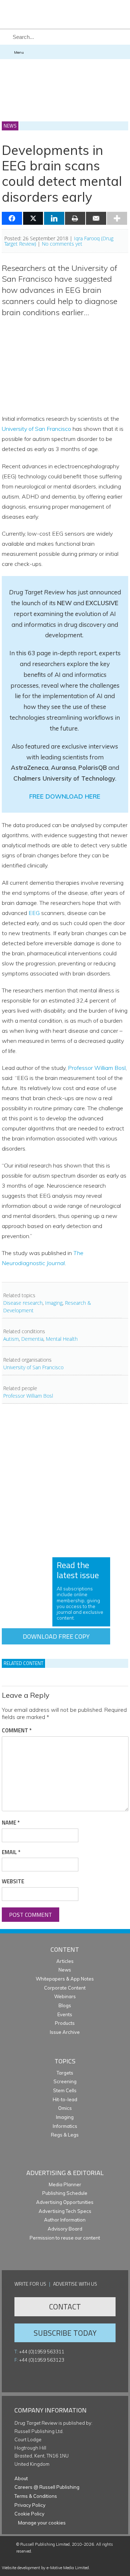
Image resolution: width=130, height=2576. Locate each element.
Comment (17, 1731)
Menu (19, 52)
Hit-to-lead (65, 2099)
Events (65, 2014)
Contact (65, 2307)
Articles (65, 1961)
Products (65, 2023)
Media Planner (65, 2184)
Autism (11, 1339)
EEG (34, 913)
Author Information (65, 2220)
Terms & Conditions (36, 2496)
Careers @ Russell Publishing (47, 2487)
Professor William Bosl (97, 1068)
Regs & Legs (65, 2135)
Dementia (32, 1339)
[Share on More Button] (117, 218)
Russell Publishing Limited (45, 2544)
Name (11, 1823)
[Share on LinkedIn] (54, 218)
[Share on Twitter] (33, 218)
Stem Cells (65, 2090)
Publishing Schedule (65, 2193)
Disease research (23, 1303)
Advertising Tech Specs (65, 2211)
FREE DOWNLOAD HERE (65, 796)
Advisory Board (65, 2229)
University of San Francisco (36, 429)
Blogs (65, 2005)
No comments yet (62, 244)
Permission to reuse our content (65, 2238)
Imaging (54, 1303)
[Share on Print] (75, 218)
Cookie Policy (29, 2514)
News (65, 1970)
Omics (65, 2108)
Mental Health (62, 1339)
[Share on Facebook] (12, 218)
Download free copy (56, 1636)
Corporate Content (65, 1988)
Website (13, 1881)
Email (11, 1852)
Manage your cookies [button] (42, 2523)
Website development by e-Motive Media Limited (45, 2568)
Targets (65, 2073)
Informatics (65, 2126)
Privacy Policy (30, 2505)
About (21, 2478)
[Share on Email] (96, 218)
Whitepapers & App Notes (65, 1979)
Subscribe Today (65, 2333)
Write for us (30, 2284)
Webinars (65, 1996)
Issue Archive (65, 2032)
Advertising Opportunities (65, 2202)
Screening (65, 2081)
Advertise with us (75, 2284)
